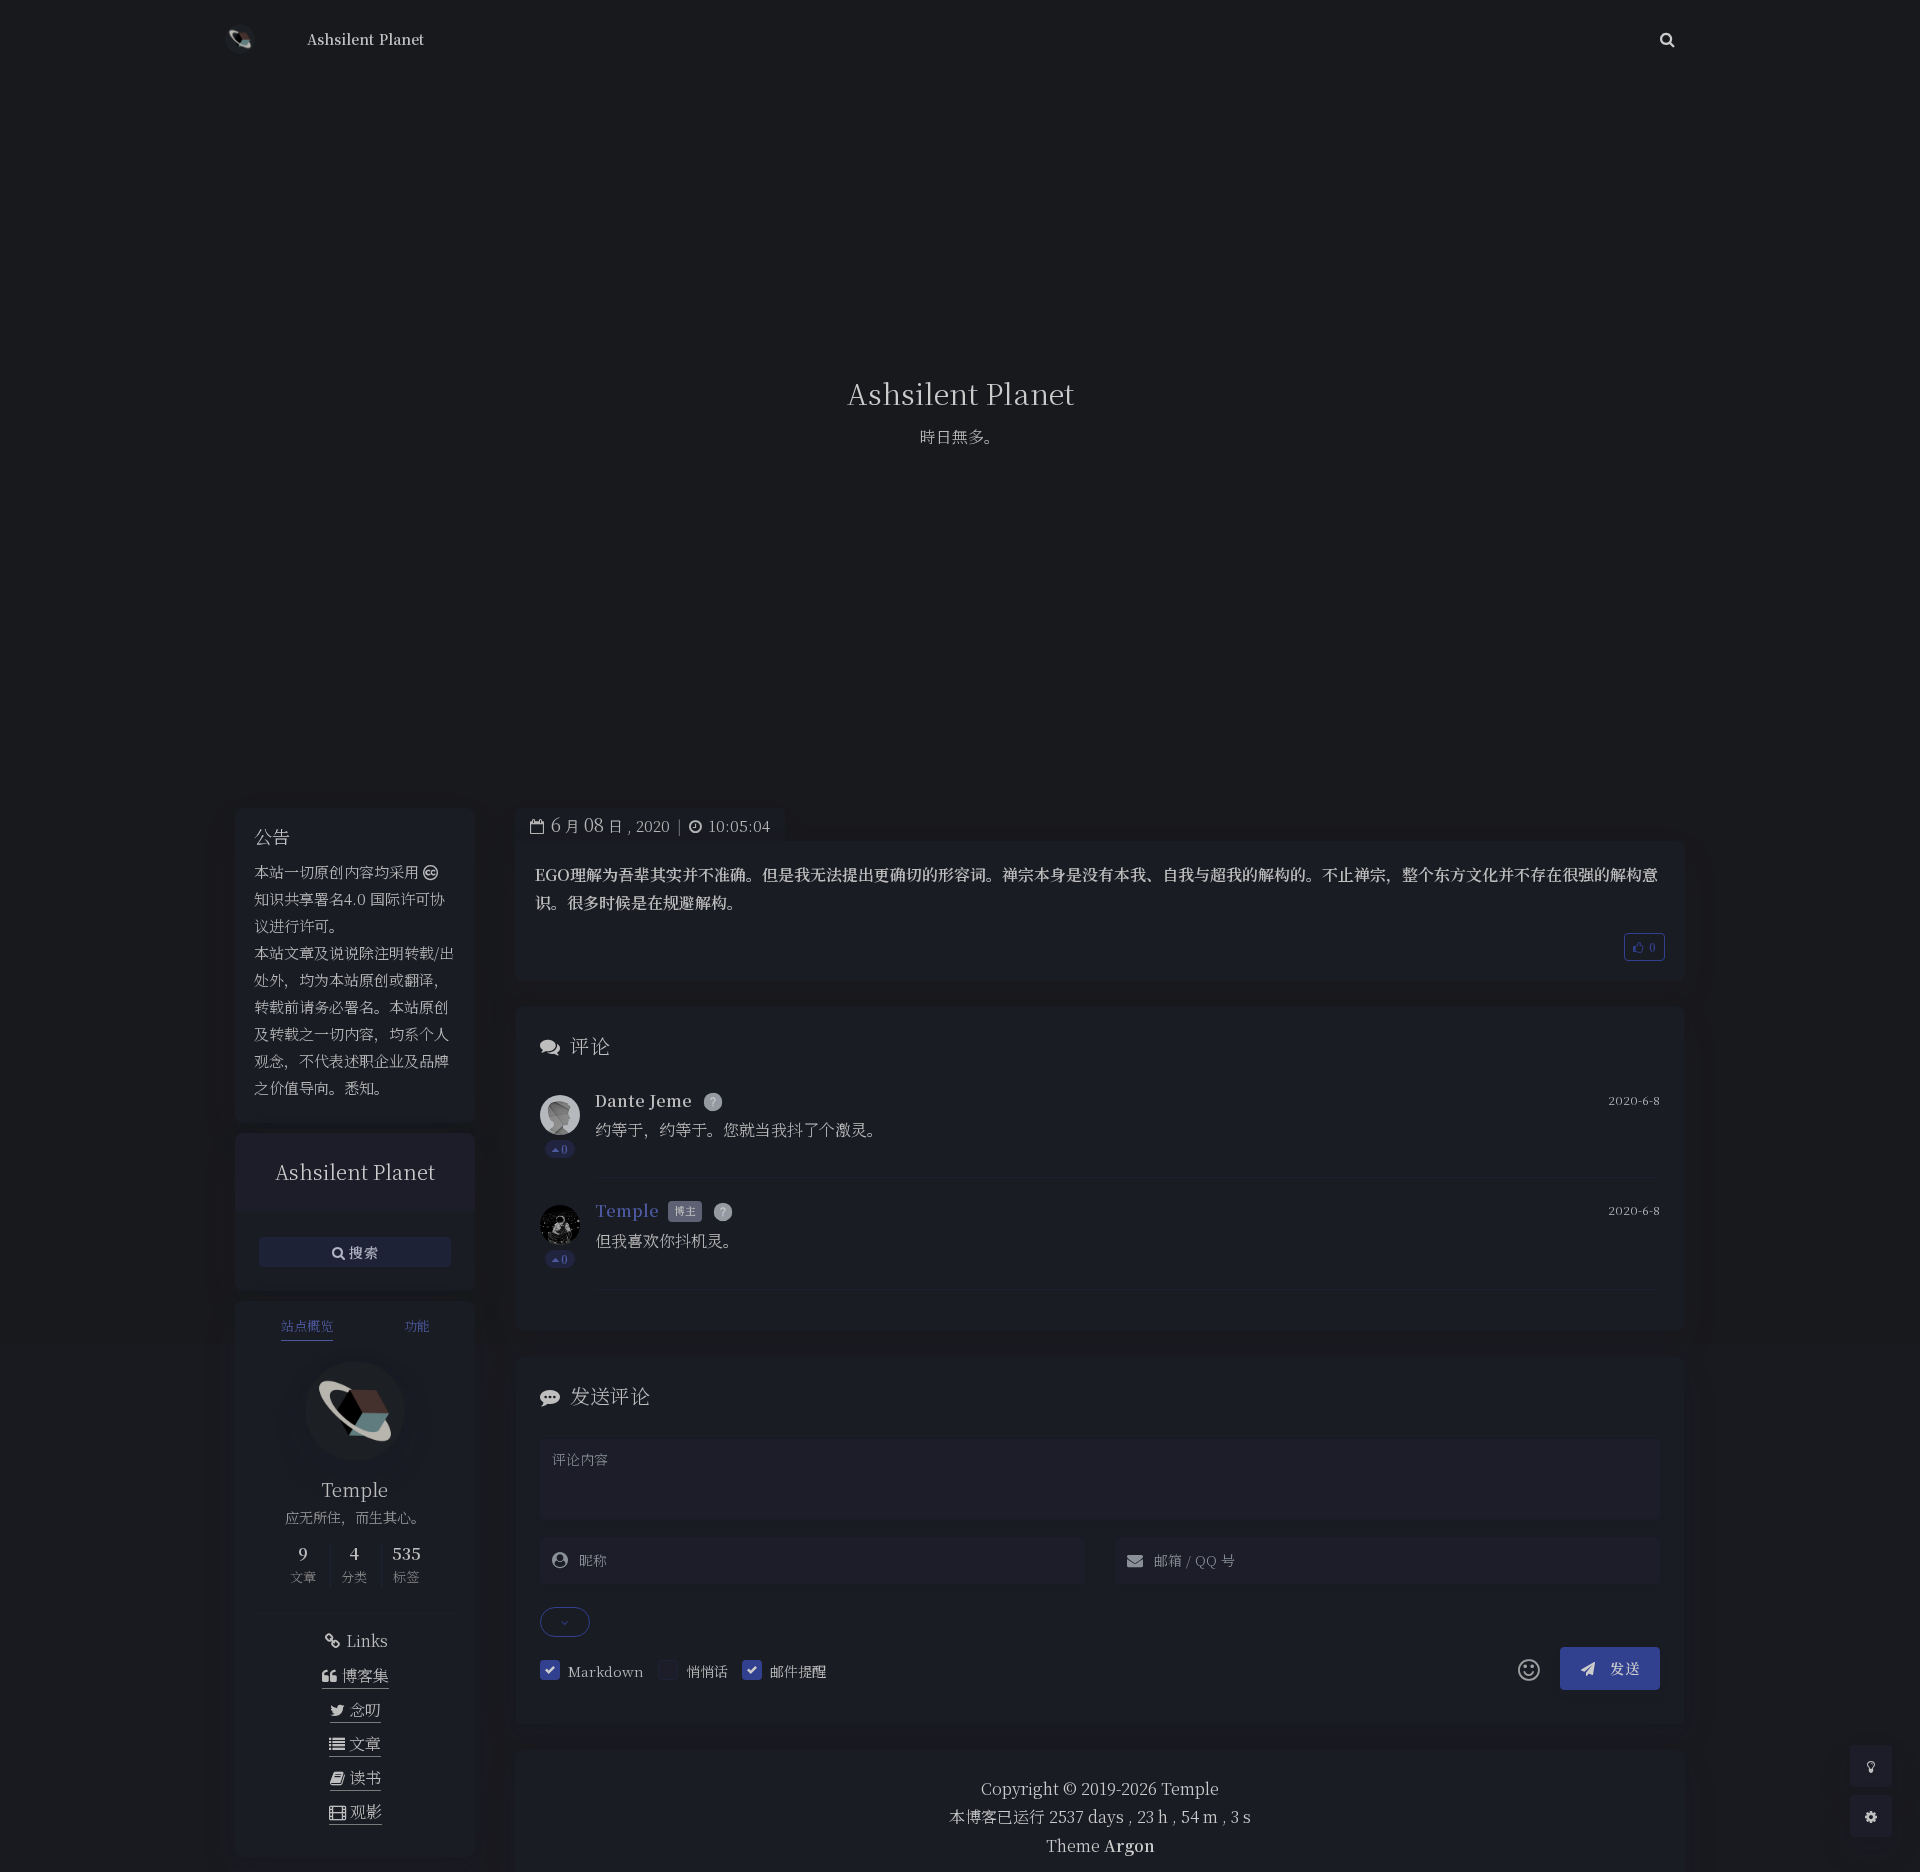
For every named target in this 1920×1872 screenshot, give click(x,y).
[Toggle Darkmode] (1871, 1766)
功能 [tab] (417, 1325)
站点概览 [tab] (307, 1325)
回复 (1632, 1148)
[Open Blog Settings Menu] (1871, 1816)
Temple (627, 1210)
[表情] (1529, 1669)
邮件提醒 (798, 1671)
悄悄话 (707, 1671)
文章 (363, 1743)
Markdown (606, 1671)
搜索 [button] (361, 1251)
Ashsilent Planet (365, 39)
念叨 (363, 1709)
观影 (364, 1811)
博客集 (363, 1675)
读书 (363, 1777)
